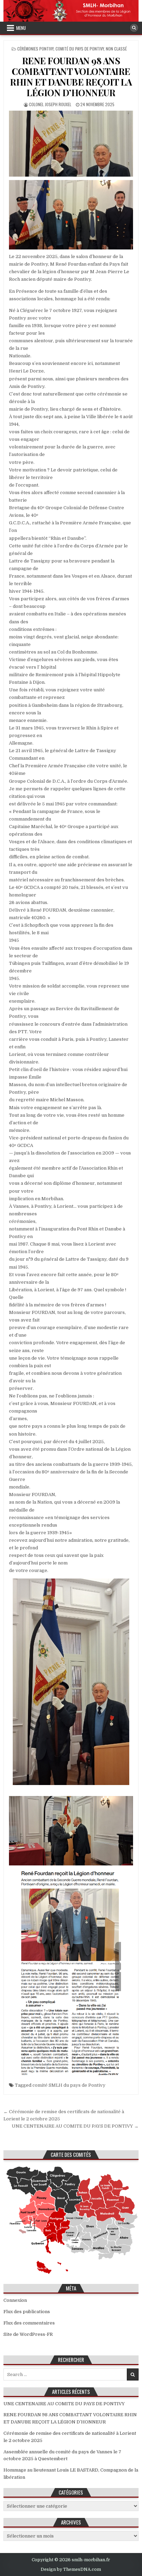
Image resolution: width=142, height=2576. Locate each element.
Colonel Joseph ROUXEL (50, 104)
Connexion (15, 2300)
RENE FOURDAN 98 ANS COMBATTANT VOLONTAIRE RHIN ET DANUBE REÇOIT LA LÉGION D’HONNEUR (71, 77)
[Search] (134, 28)
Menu (21, 28)
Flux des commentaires (29, 2323)
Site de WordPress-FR (28, 2334)
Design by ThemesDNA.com (71, 2569)
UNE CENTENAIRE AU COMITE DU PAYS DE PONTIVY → (75, 2126)
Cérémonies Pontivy (35, 49)
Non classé (116, 49)
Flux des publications (27, 2312)
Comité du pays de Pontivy (80, 49)
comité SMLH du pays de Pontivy (69, 2085)
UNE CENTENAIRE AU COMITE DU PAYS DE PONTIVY (64, 2404)
